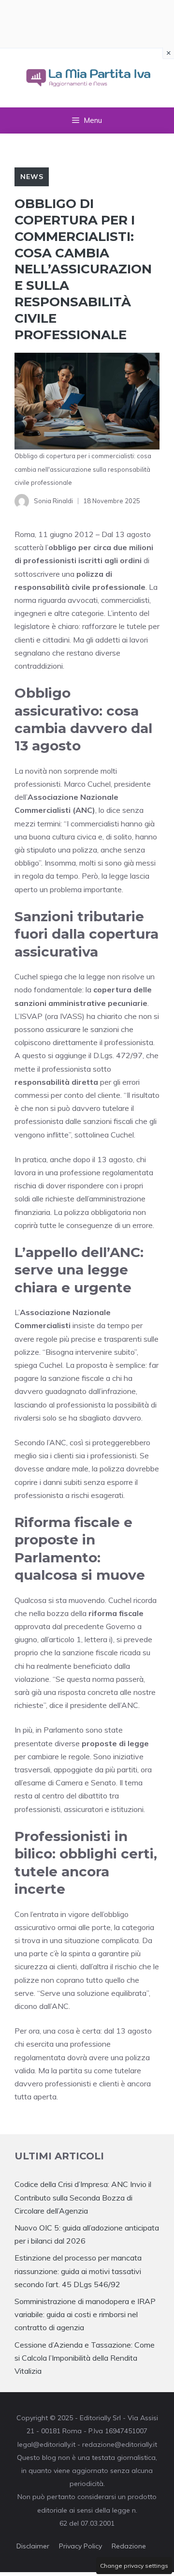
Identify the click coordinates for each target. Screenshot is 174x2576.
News (32, 177)
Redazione (129, 2546)
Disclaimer (33, 2546)
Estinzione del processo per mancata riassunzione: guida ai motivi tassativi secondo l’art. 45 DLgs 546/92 (78, 2271)
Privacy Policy (80, 2546)
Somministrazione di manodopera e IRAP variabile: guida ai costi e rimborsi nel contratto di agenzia (85, 2314)
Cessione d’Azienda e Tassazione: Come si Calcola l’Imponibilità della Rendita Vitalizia (85, 2358)
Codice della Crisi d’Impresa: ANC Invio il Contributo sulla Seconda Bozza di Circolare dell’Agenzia (83, 2197)
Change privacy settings (134, 2566)
